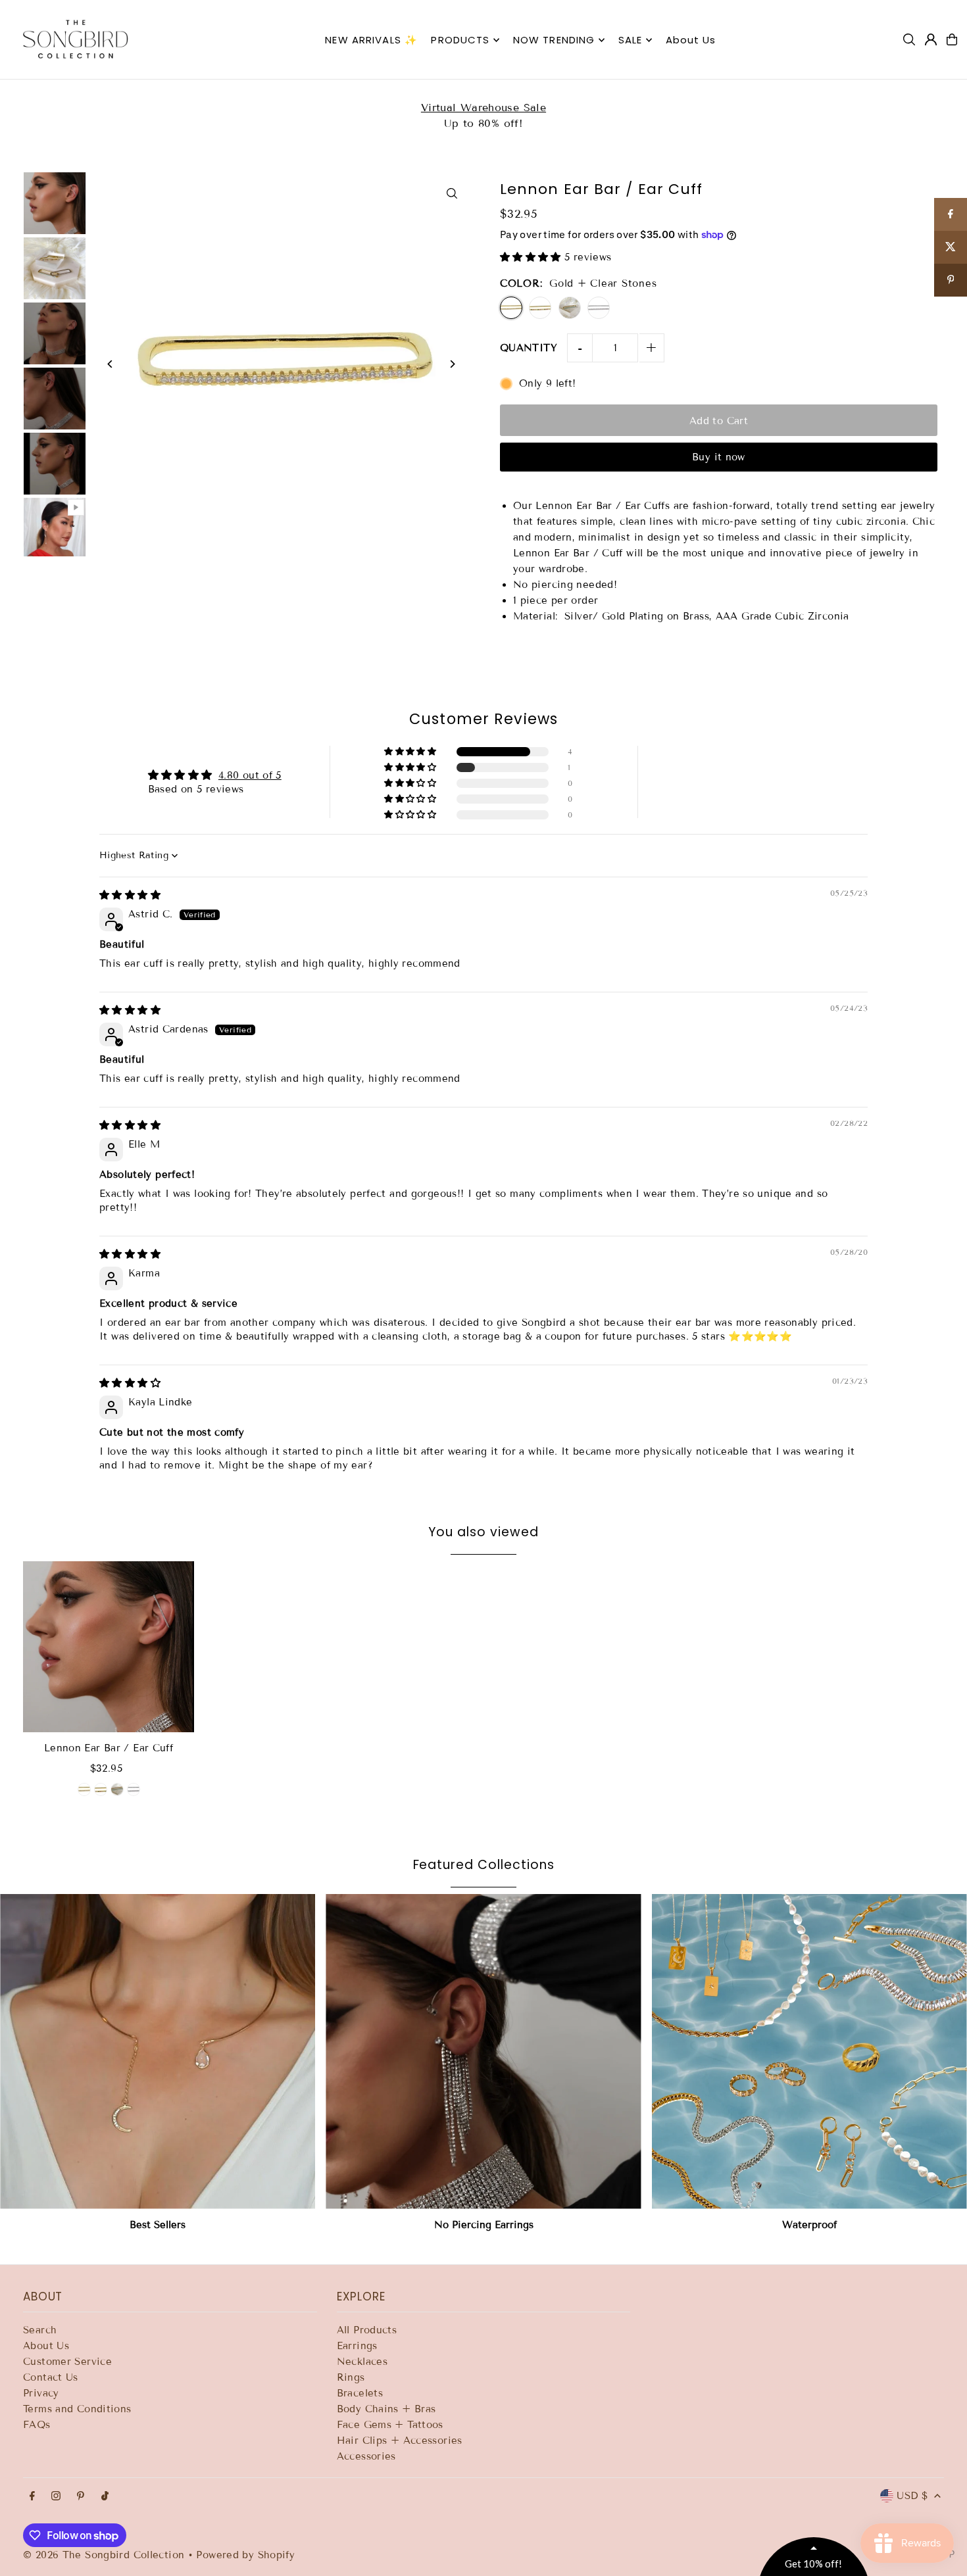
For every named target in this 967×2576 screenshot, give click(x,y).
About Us (46, 2346)
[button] (532, 257)
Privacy (41, 2393)
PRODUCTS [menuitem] (460, 40)
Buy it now (719, 457)
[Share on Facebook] (951, 214)
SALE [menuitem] (631, 40)
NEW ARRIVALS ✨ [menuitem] (371, 40)
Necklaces (362, 2362)
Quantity (529, 348)
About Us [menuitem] (691, 40)
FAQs (37, 2425)
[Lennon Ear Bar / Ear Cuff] (109, 1647)
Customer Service (67, 2362)
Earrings (357, 2346)
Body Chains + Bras (386, 2409)
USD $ (912, 2496)
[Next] (452, 364)
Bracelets (360, 2393)
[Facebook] (32, 2497)
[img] (130, 895)
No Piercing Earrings (484, 2225)
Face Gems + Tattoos (390, 2425)
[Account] (931, 39)
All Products (367, 2330)
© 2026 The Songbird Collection (106, 2555)
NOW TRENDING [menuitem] (554, 40)
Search (40, 2330)
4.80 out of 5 (250, 775)
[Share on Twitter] (951, 247)
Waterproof (809, 2225)
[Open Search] (909, 39)
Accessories (366, 2456)
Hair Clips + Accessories (400, 2441)
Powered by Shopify (245, 2555)
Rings (351, 2377)
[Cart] (952, 39)
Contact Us (51, 2377)
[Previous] (110, 364)
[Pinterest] (81, 2497)
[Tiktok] (105, 2497)
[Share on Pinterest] (951, 280)
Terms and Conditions (77, 2409)
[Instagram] (56, 2497)
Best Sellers (158, 2225)
